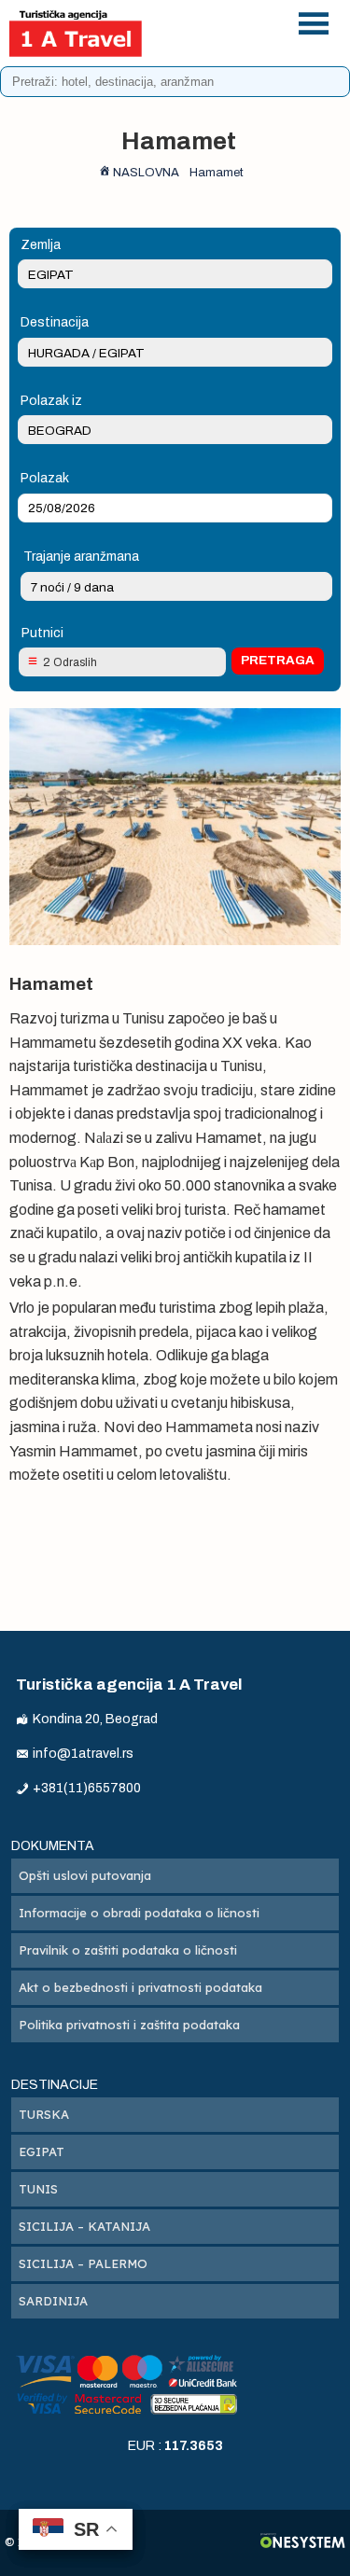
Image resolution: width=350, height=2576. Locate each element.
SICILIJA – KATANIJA (84, 2226)
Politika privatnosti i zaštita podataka (129, 2025)
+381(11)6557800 (231, 20)
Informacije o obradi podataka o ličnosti (139, 1913)
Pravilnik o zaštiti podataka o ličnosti (128, 1950)
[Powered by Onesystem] (303, 2543)
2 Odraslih (70, 662)
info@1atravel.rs (231, 44)
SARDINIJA (53, 2301)
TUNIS (38, 2189)
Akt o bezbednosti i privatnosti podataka (140, 1987)
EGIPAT (42, 2151)
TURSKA (44, 2114)
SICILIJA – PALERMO (83, 2263)
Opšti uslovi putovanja (85, 1875)
